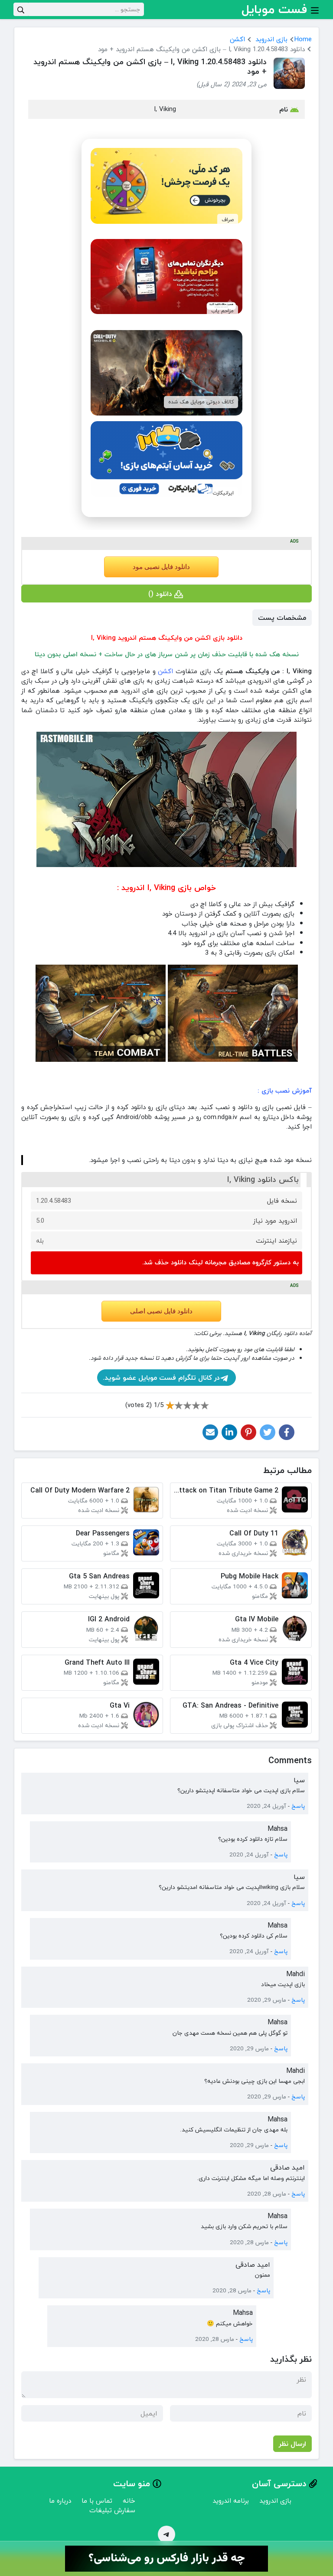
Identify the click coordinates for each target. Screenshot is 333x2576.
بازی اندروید (271, 39)
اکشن (237, 39)
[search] (21, 9)
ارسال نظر (292, 2444)
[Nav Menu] (315, 10)
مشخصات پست (282, 618)
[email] (210, 1432)
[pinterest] (248, 1432)
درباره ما (60, 2501)
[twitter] (268, 1432)
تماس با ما (97, 2501)
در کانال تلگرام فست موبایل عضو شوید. (161, 1378)
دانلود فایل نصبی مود (161, 567)
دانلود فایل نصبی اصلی (161, 1311)
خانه (129, 2501)
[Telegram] (166, 2534)
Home (303, 39)
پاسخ (298, 1806)
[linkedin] (229, 1432)
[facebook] (287, 1432)
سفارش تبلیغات (112, 2510)
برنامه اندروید (231, 2501)
